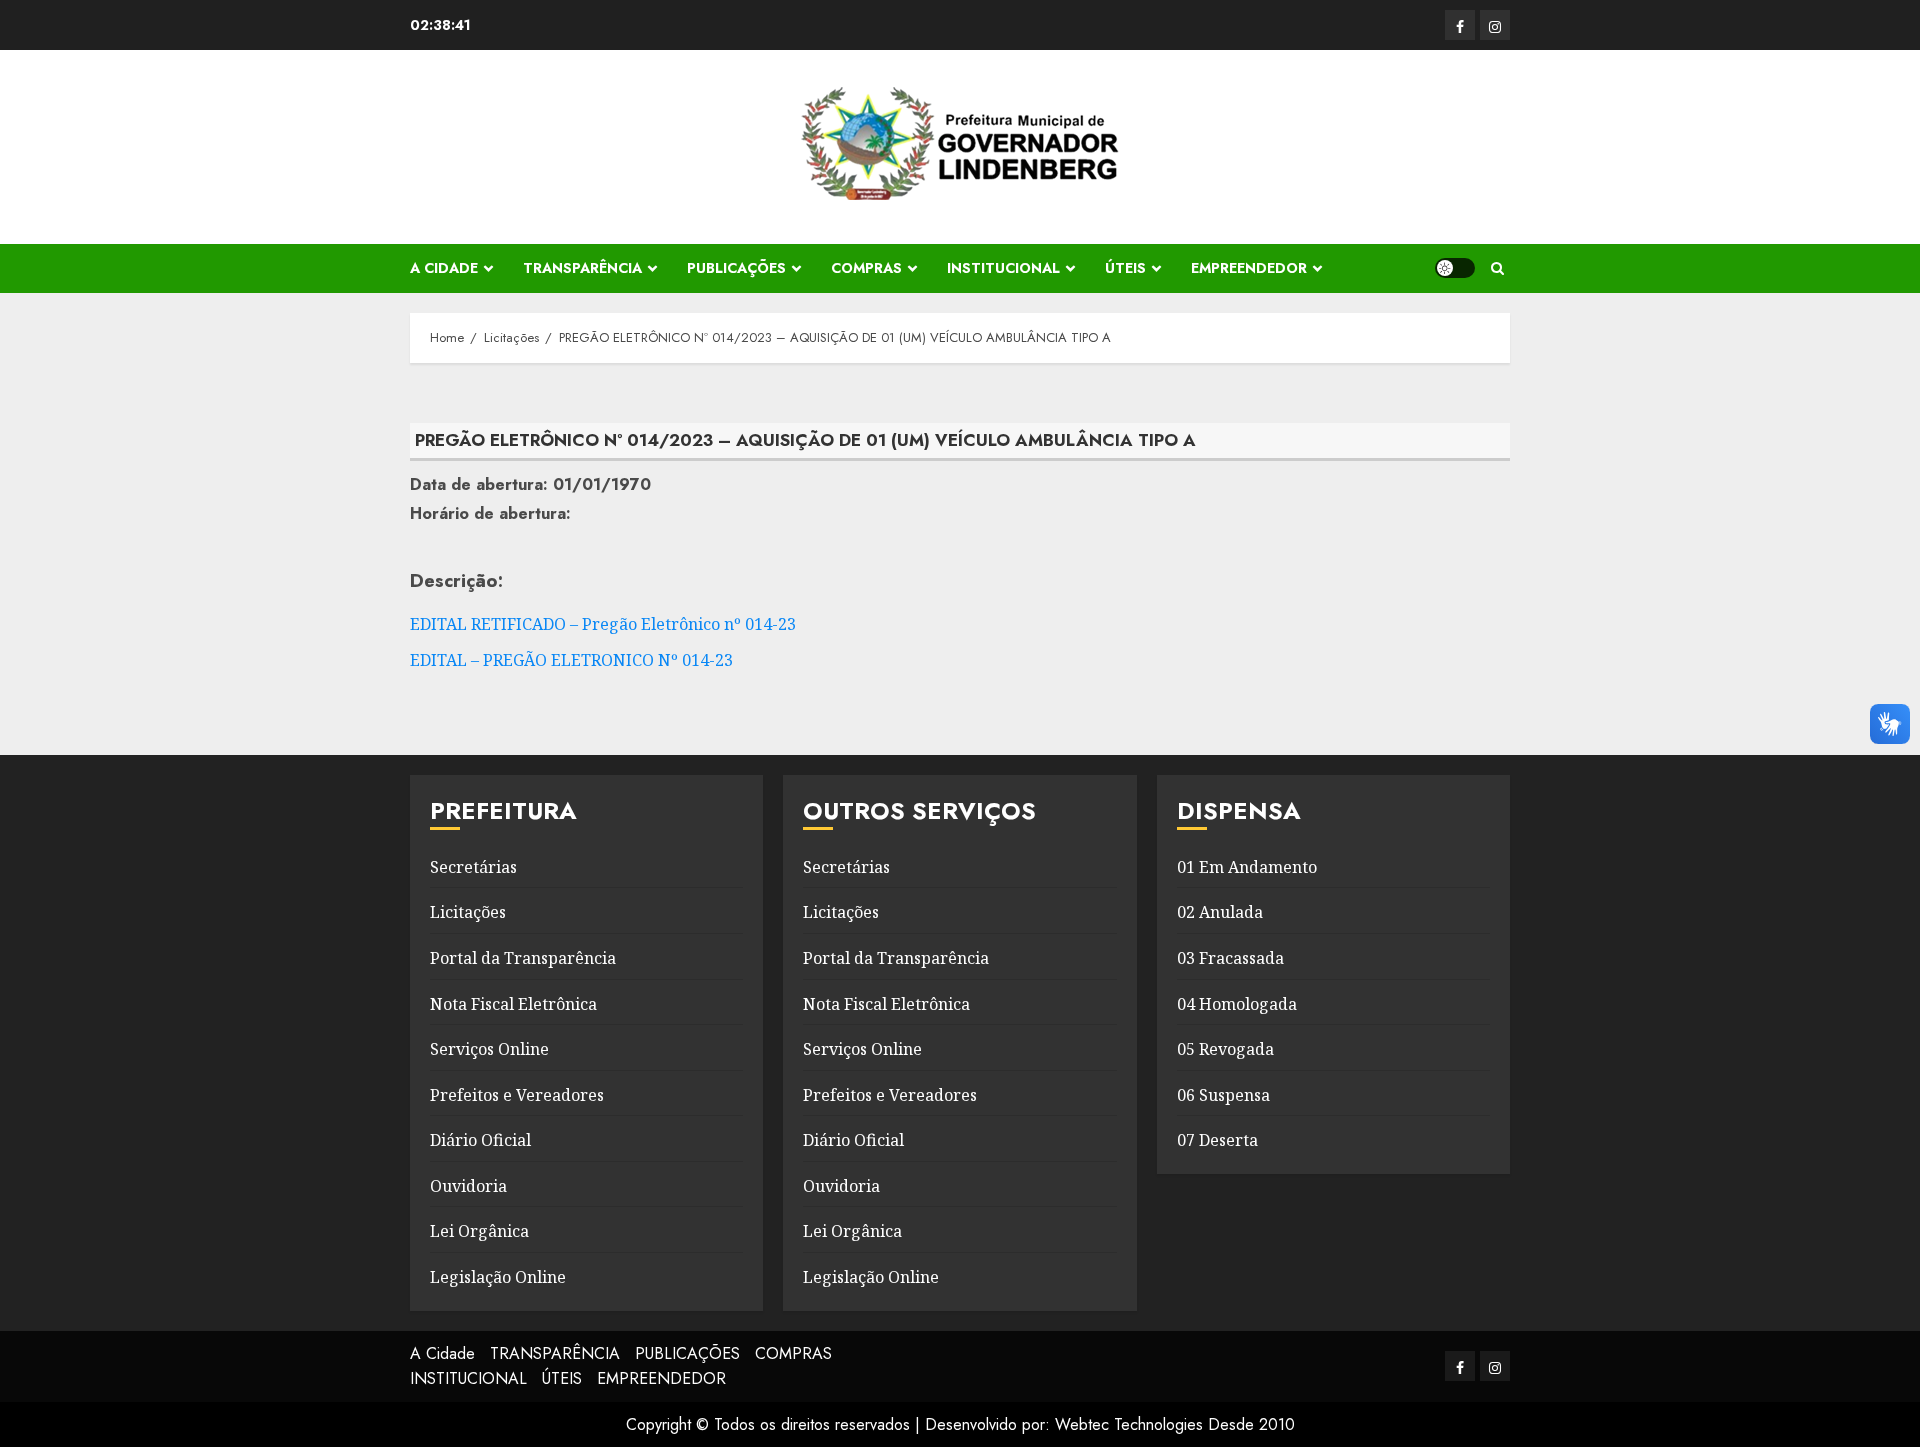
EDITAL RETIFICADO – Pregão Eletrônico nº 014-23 (603, 624)
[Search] (1497, 268)
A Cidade (444, 268)
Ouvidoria (468, 1186)
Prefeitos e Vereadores (517, 1095)
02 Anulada (1220, 912)
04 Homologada (1237, 1004)
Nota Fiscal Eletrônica (513, 1004)
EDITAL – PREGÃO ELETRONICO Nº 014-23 (571, 660)
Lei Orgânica (479, 1231)
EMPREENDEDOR (1249, 268)
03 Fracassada (1230, 958)
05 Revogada (1225, 1049)
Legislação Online (498, 1277)
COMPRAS (866, 268)
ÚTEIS (1125, 268)
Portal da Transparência (523, 958)
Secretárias (473, 867)
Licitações (468, 912)
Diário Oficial (480, 1140)
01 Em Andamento (1247, 867)
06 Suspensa (1223, 1095)
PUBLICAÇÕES (736, 268)
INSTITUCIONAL (1003, 268)
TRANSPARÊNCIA (582, 268)
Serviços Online (489, 1049)
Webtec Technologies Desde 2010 (1175, 1424)
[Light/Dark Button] (1455, 268)
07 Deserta (1217, 1140)
